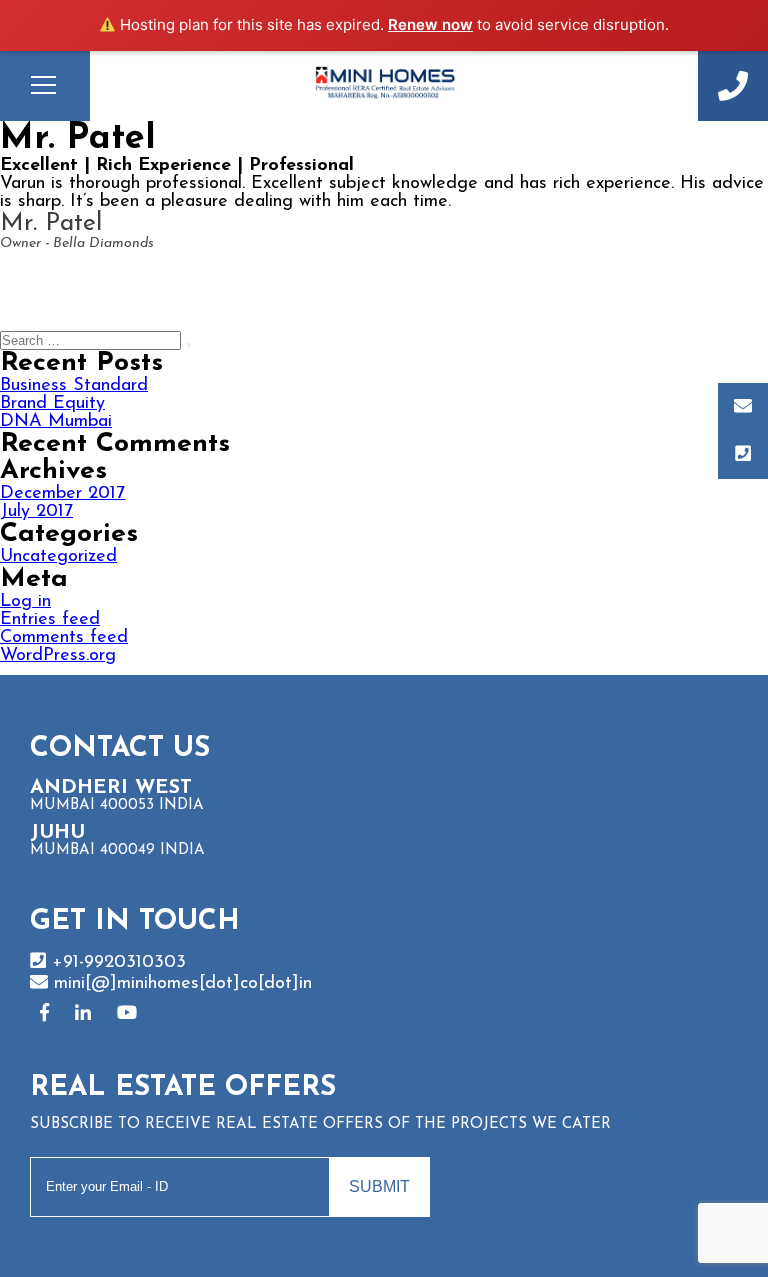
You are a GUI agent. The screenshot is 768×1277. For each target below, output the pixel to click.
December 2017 (62, 494)
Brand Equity (52, 404)
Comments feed (64, 638)
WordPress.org (58, 656)
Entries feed (50, 620)
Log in (25, 602)
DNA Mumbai (56, 422)
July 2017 (36, 512)
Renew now (430, 24)
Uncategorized (58, 557)
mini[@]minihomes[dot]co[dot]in (180, 984)
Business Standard (74, 386)
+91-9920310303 (733, 86)
